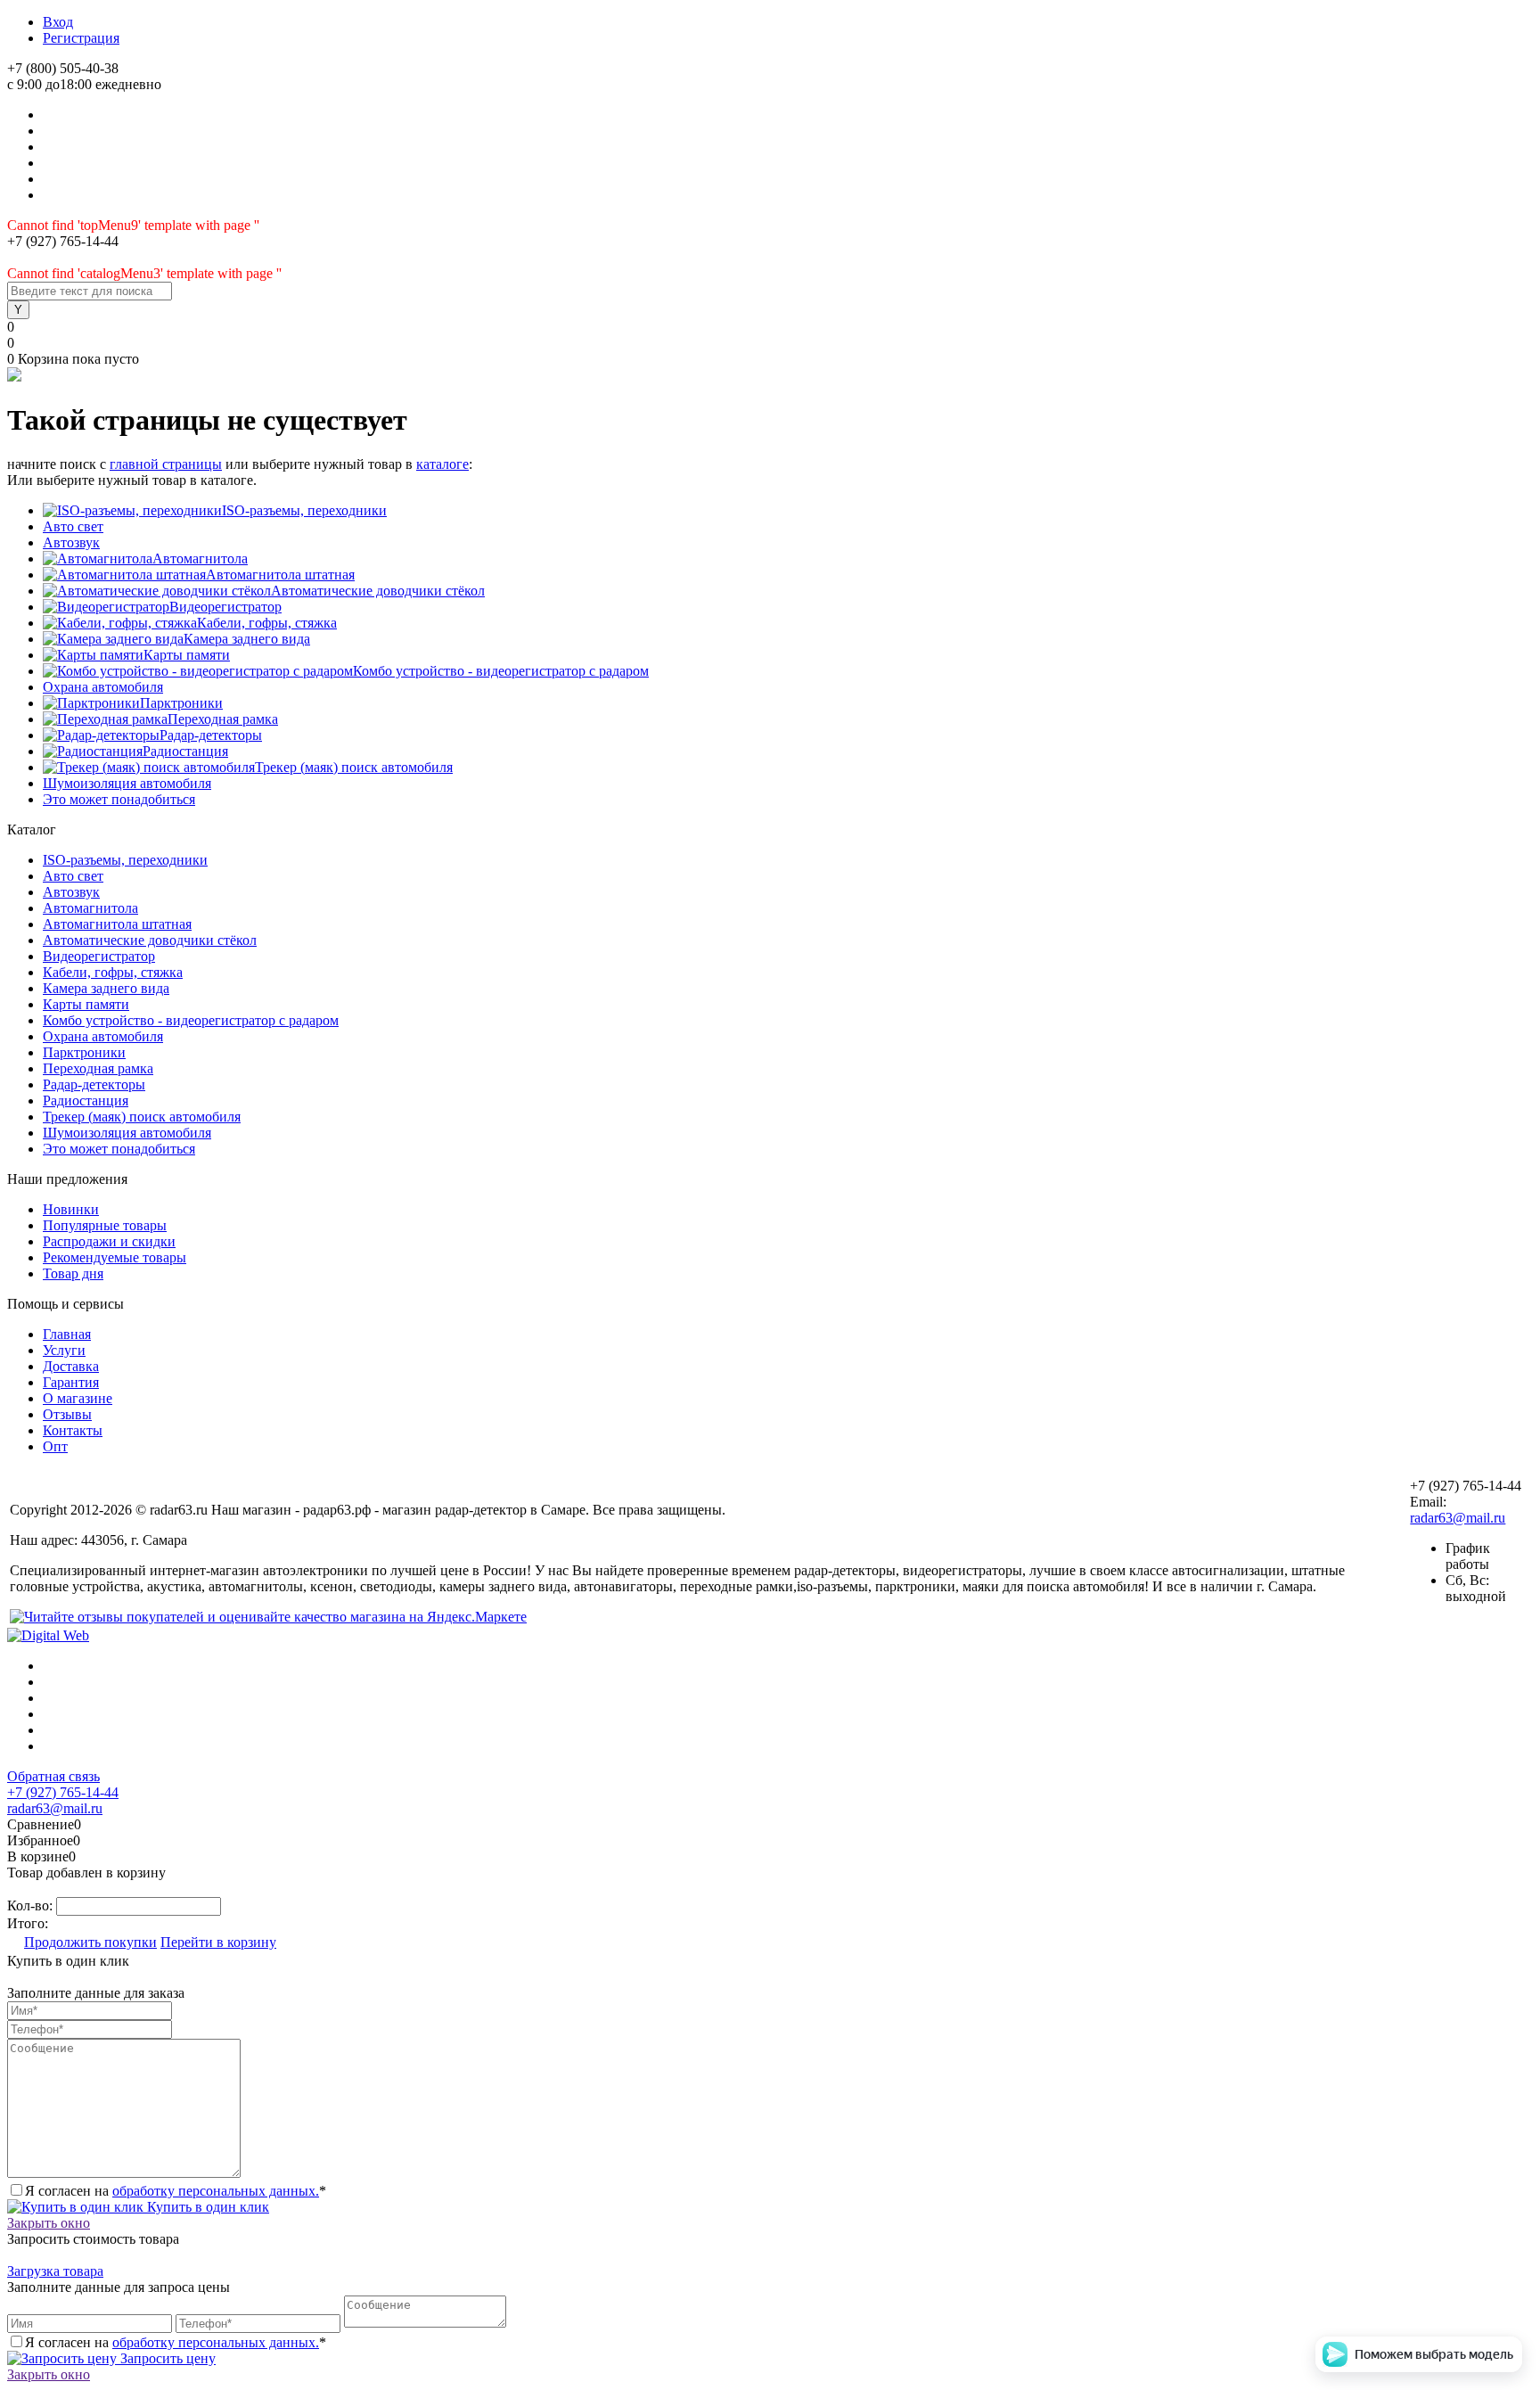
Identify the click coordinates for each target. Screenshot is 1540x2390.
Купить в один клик (206, 2207)
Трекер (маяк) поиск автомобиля (354, 767)
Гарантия (71, 1382)
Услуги (64, 1350)
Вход (58, 22)
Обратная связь (53, 1776)
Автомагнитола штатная (280, 575)
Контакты (73, 1430)
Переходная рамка (223, 719)
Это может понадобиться (119, 799)
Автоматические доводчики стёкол (378, 591)
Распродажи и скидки (109, 1241)
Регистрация (81, 38)
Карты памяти (187, 655)
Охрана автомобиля (103, 687)
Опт (55, 1446)
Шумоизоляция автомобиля (127, 783)
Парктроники (181, 703)
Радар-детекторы (211, 735)
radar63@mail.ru (1458, 1518)
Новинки (71, 1209)
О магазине (78, 1398)
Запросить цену (166, 2358)
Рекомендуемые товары (115, 1257)
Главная (67, 1334)
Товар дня (73, 1273)
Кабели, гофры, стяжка (267, 623)
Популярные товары (105, 1225)
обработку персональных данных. (216, 2191)
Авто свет (73, 526)
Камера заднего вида (247, 639)
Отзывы (67, 1414)
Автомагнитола (200, 558)
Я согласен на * (176, 2191)
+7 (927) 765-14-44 (63, 1792)
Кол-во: (32, 1905)
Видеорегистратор (225, 607)
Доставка (71, 1366)
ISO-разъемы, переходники (304, 510)
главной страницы (166, 464)
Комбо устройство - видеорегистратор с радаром (501, 671)
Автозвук (71, 542)
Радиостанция (185, 751)
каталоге (442, 464)
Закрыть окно (49, 2223)
